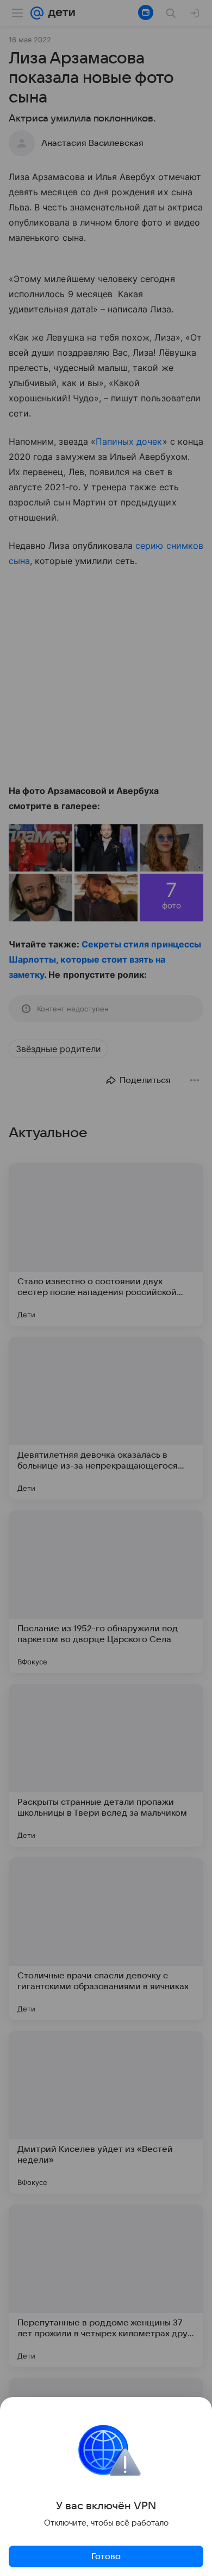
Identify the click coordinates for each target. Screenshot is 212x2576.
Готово (106, 2556)
